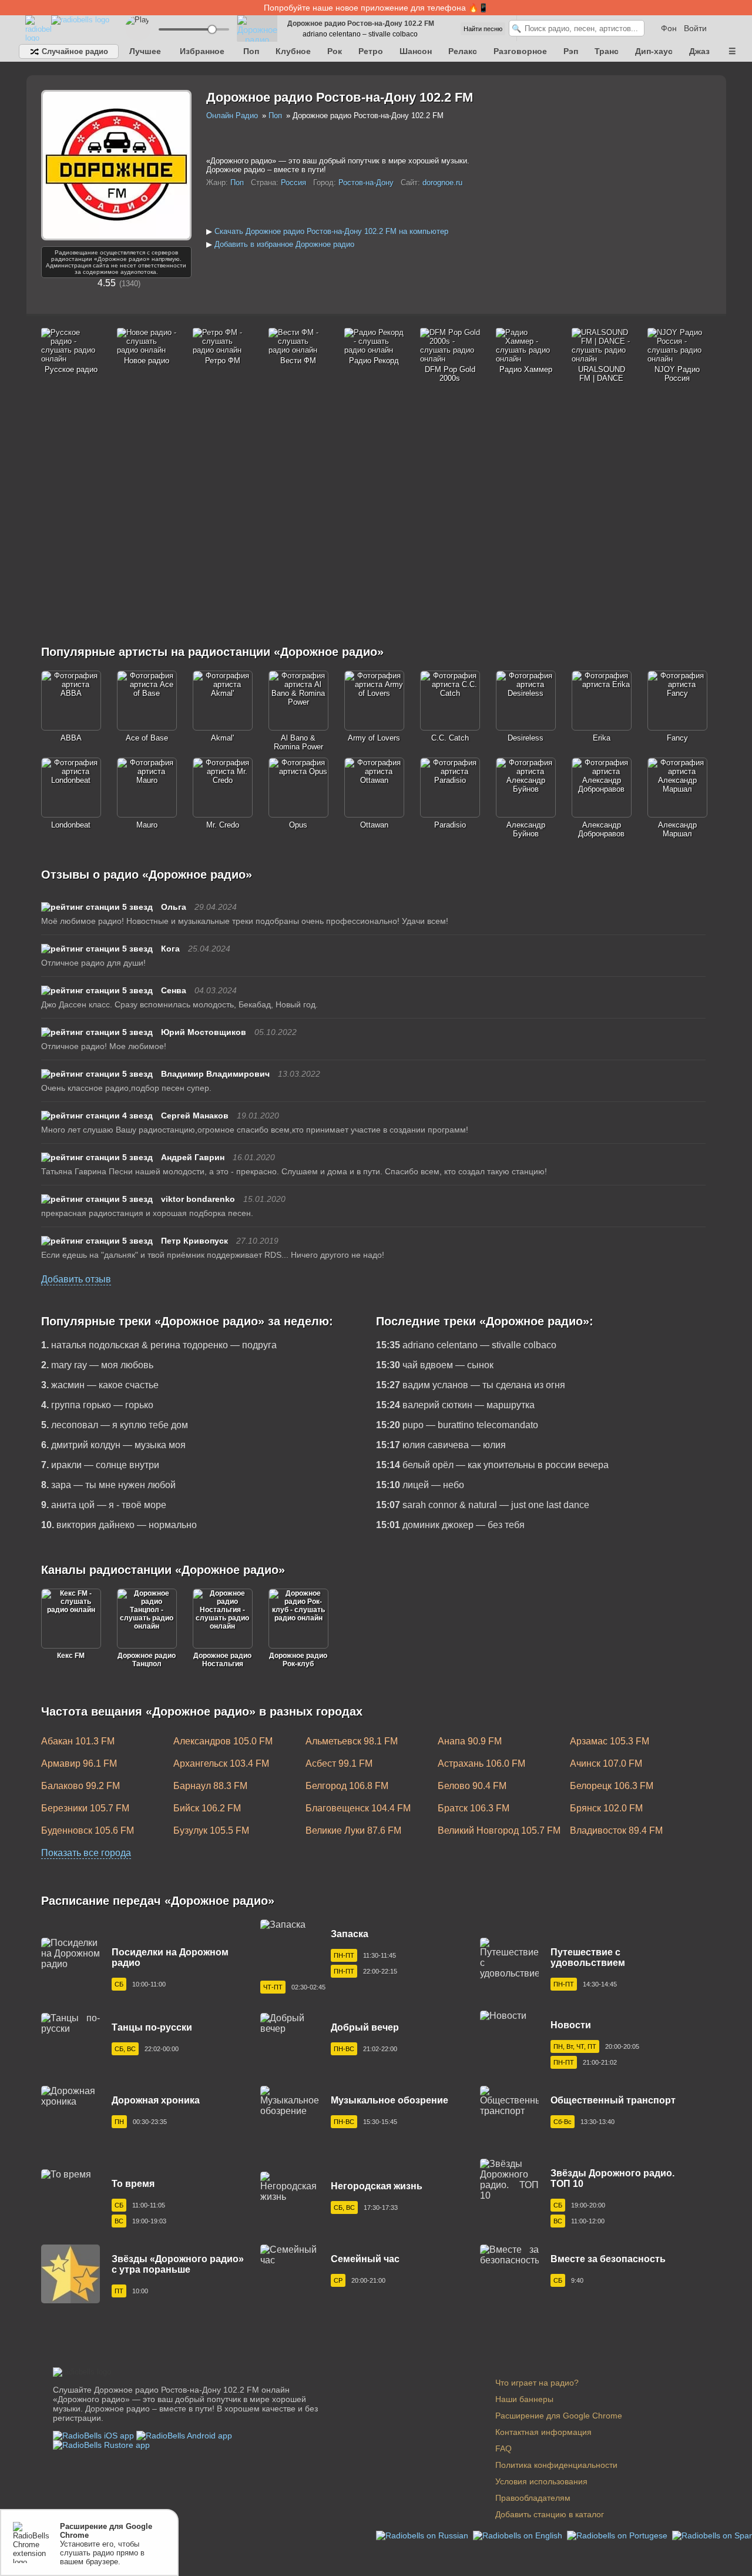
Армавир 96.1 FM (79, 1763)
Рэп (571, 51)
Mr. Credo (223, 825)
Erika (602, 738)
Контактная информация (543, 2432)
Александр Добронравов (601, 829)
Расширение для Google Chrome (559, 2416)
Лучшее (145, 51)
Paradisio (450, 825)
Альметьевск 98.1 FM (352, 1741)
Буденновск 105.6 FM (88, 1830)
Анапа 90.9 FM (470, 1741)
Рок (335, 51)
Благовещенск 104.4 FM (358, 1808)
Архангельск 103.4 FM (221, 1763)
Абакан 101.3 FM (78, 1741)
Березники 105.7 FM (85, 1808)
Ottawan (374, 825)
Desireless (526, 738)
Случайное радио (74, 51)
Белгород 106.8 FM (347, 1786)
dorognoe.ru (442, 182)
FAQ (503, 2448)
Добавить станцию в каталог (550, 2514)
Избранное (202, 51)
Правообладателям (533, 2498)
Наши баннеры (524, 2399)
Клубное (293, 51)
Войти (695, 28)
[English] (519, 2535)
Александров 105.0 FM (223, 1741)
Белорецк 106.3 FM (612, 1786)
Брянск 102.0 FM (606, 1808)
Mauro (147, 825)
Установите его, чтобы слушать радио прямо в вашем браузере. (106, 2544)
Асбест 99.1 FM (339, 1763)
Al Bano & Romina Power (298, 742)
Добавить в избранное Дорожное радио (284, 244)
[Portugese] (618, 2535)
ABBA (71, 738)
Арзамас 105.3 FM (610, 1741)
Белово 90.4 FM (472, 1786)
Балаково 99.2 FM (80, 1786)
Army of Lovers (374, 738)
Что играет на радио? (537, 2383)
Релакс (463, 51)
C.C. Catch (450, 738)
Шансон (416, 51)
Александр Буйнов (526, 829)
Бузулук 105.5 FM (211, 1830)
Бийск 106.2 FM (207, 1808)
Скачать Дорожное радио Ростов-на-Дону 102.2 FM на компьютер (331, 231)
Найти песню (483, 29)
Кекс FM (71, 1656)
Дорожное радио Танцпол (147, 1660)
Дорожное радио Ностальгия (222, 1660)
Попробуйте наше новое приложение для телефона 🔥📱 (376, 8)
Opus (298, 825)
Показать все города (86, 1853)
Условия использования (541, 2481)
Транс (607, 51)
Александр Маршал (677, 829)
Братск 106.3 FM (474, 1808)
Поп (251, 51)
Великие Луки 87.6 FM (353, 1830)
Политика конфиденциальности (556, 2465)
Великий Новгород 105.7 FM (499, 1830)
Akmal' (222, 738)
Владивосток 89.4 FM (616, 1830)
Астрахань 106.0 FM (481, 1763)
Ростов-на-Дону (366, 182)
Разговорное (520, 51)
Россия (293, 182)
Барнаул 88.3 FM (210, 1786)
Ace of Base (147, 738)
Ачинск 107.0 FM (606, 1763)
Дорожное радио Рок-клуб (298, 1660)
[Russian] (423, 2535)
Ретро (371, 51)
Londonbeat (71, 825)
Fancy (677, 738)
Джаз (699, 51)
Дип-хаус (654, 51)
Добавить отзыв (76, 1279)
